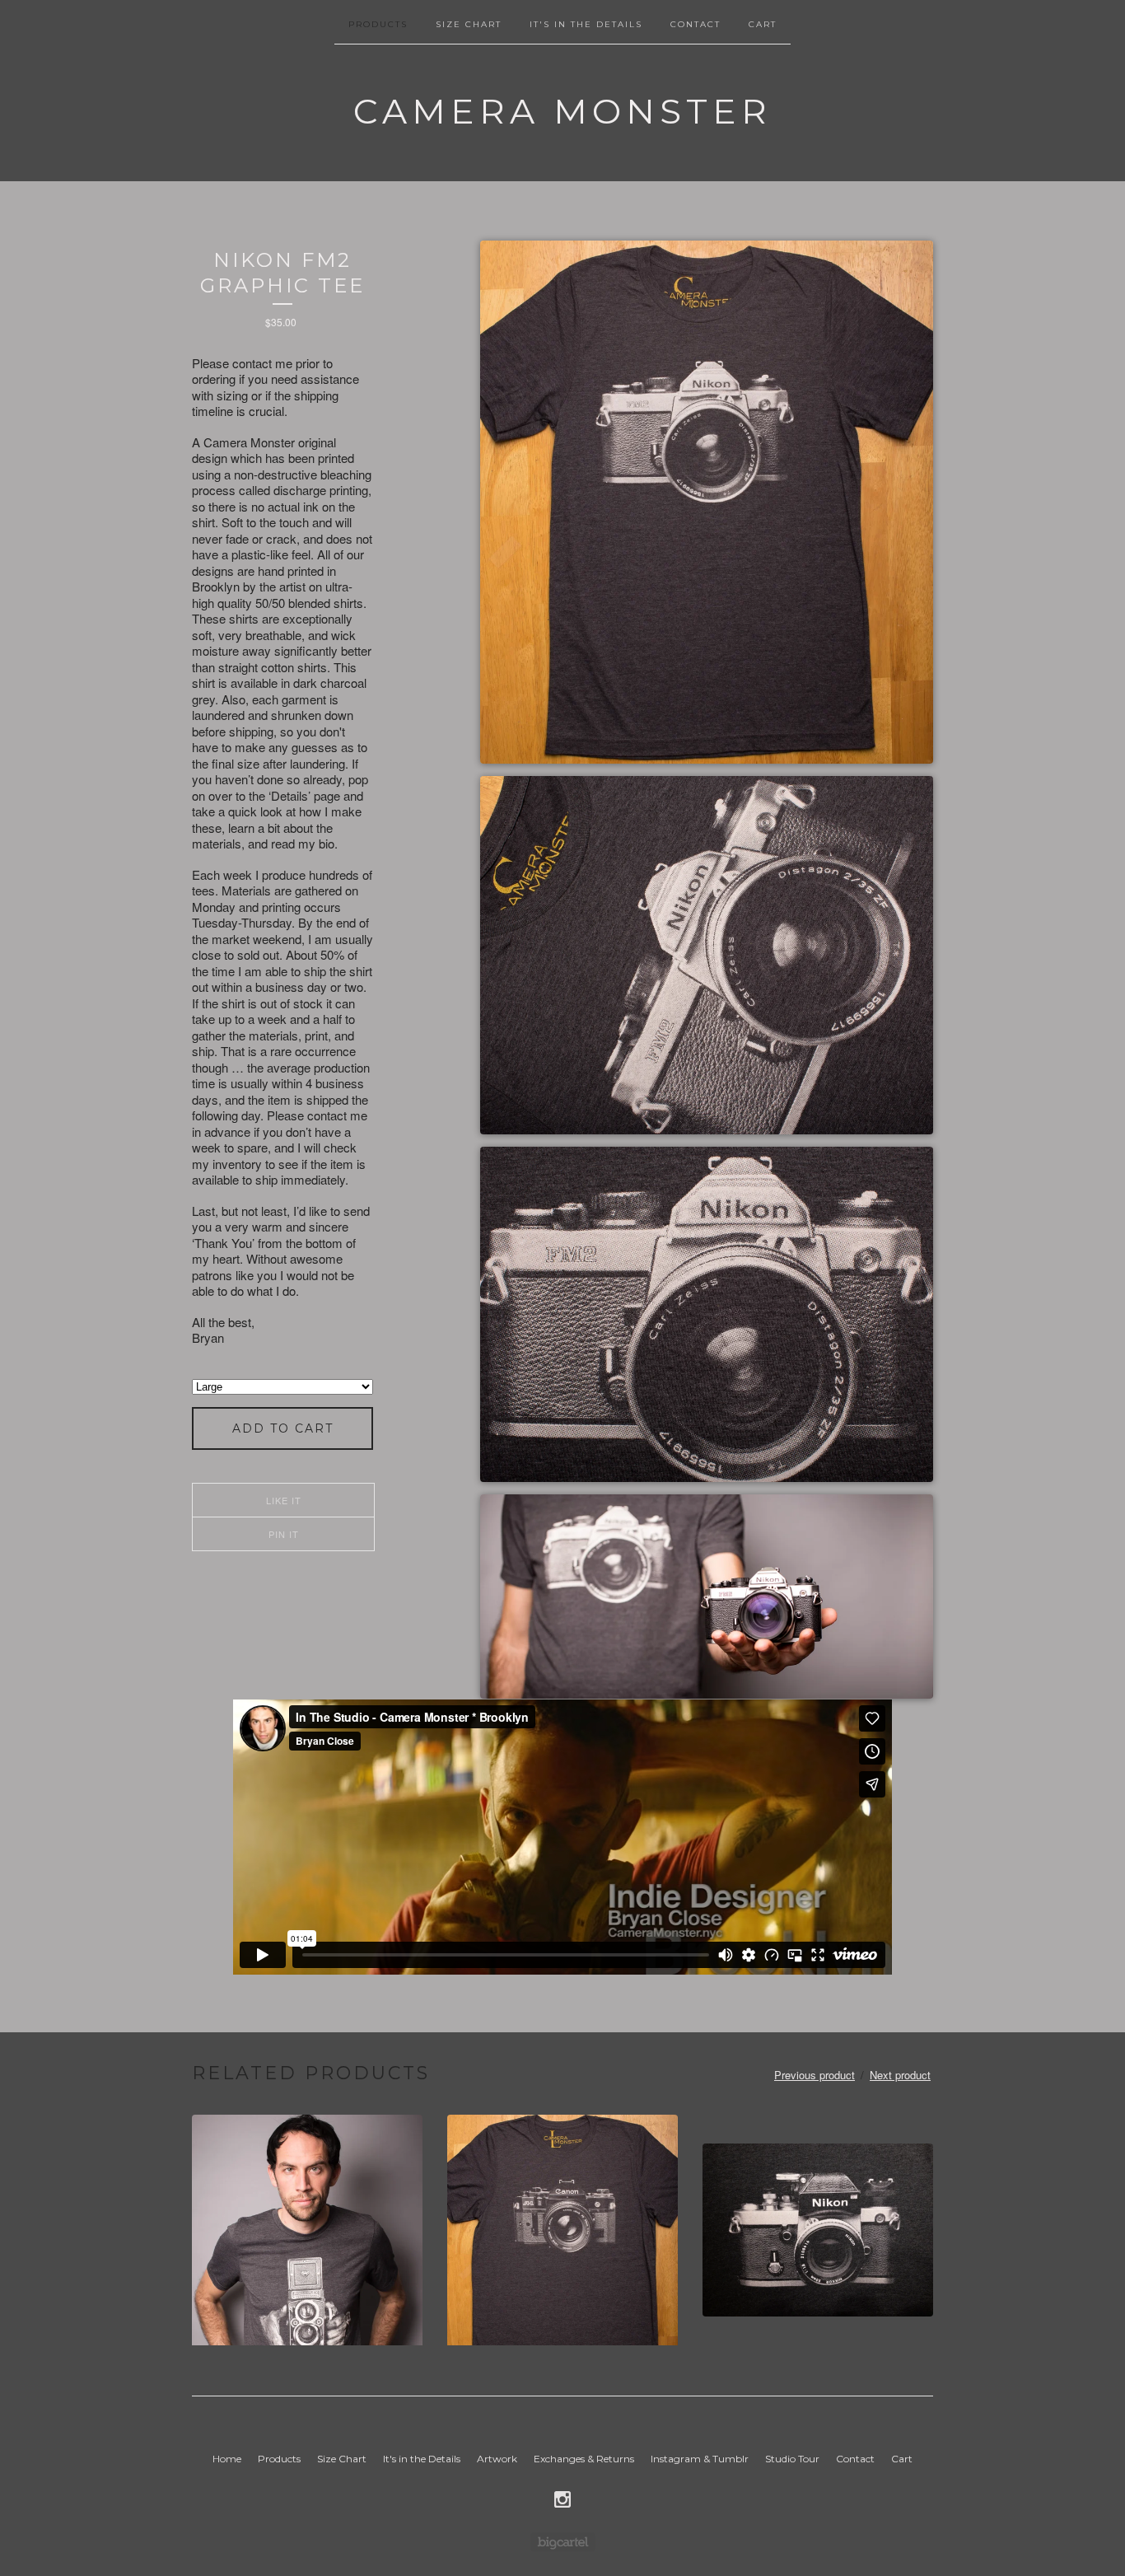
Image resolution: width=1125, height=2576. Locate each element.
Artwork (497, 2459)
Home (227, 2459)
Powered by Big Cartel (563, 2542)
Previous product (815, 2075)
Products (378, 24)
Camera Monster (562, 111)
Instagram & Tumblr (700, 2459)
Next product (900, 2075)
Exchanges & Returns (584, 2459)
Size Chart (469, 24)
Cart (763, 24)
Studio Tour (792, 2459)
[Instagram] (562, 2499)
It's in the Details (586, 24)
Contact (696, 24)
